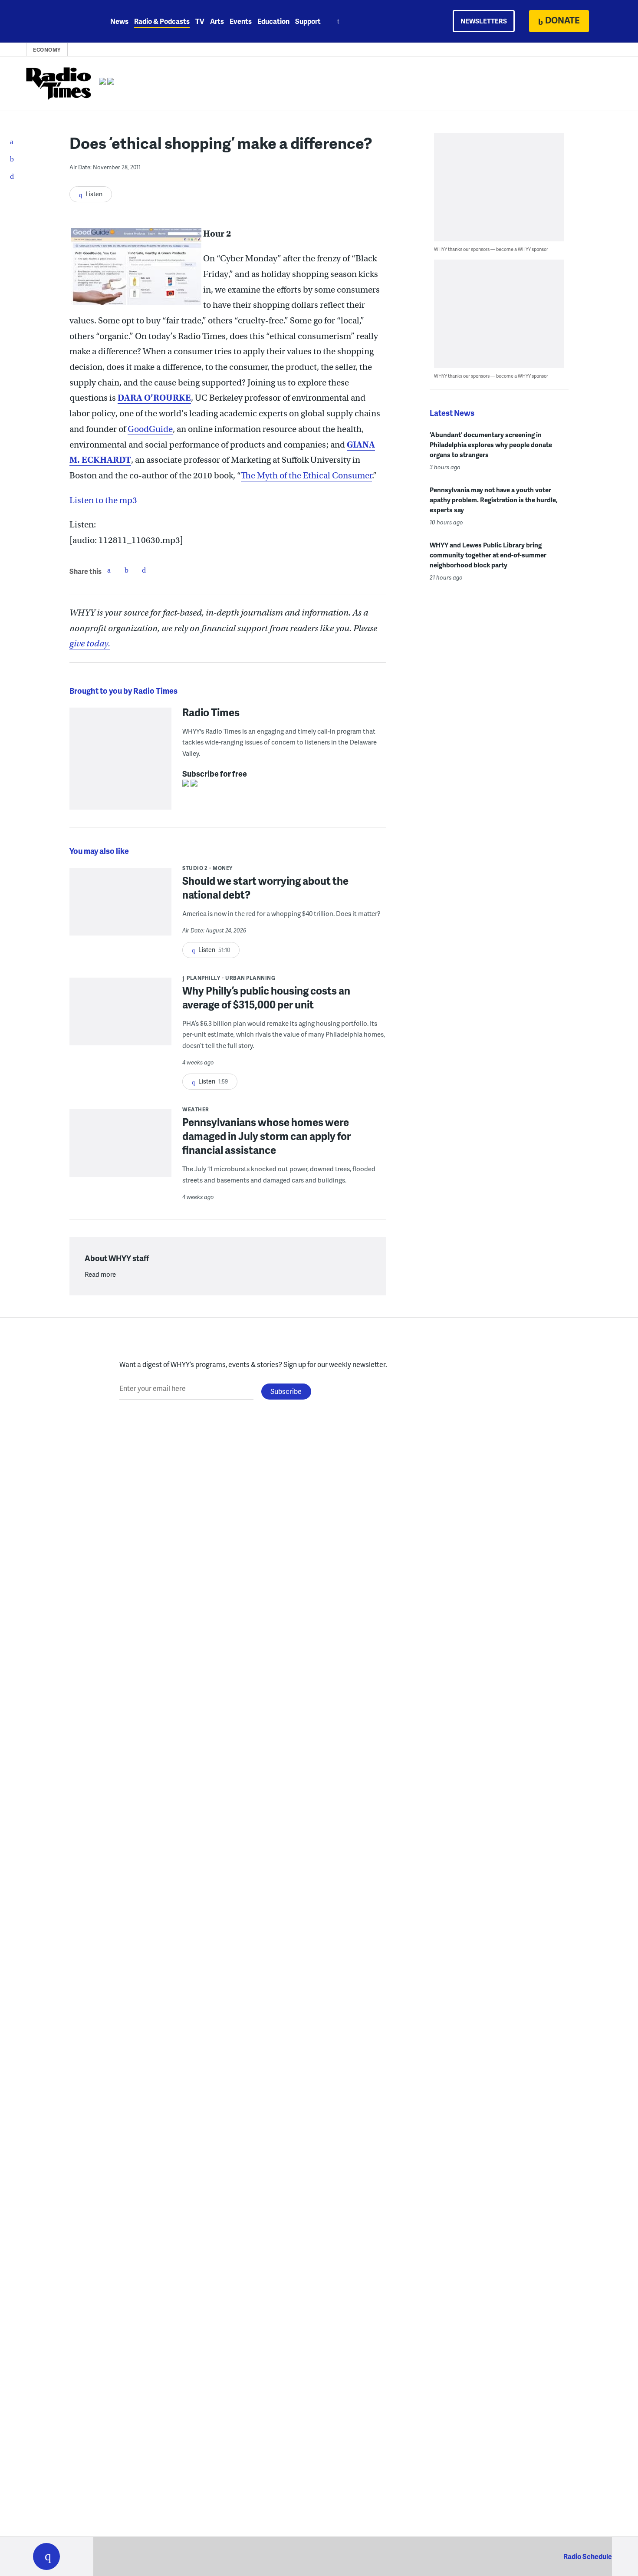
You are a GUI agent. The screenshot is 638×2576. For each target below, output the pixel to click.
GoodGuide (150, 429)
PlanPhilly (203, 978)
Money (223, 868)
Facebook (109, 570)
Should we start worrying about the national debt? (265, 888)
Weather (196, 1109)
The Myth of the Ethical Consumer (306, 476)
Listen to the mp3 (103, 500)
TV (200, 21)
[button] (46, 2556)
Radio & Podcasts (162, 21)
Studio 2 (195, 868)
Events (241, 21)
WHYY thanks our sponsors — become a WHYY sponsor (491, 249)
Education (273, 21)
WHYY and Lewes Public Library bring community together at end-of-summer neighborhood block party (488, 555)
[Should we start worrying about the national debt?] (120, 908)
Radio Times (211, 712)
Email (144, 570)
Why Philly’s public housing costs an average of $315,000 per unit (266, 997)
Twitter (126, 570)
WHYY (58, 21)
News (119, 21)
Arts (217, 21)
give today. (90, 644)
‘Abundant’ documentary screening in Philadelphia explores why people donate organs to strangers (491, 445)
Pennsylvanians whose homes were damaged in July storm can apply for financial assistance (266, 1136)
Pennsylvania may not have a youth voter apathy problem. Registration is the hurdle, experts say (494, 500)
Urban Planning (250, 978)
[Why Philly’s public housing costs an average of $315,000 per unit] (120, 1017)
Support (308, 21)
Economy (47, 50)
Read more (100, 1274)
